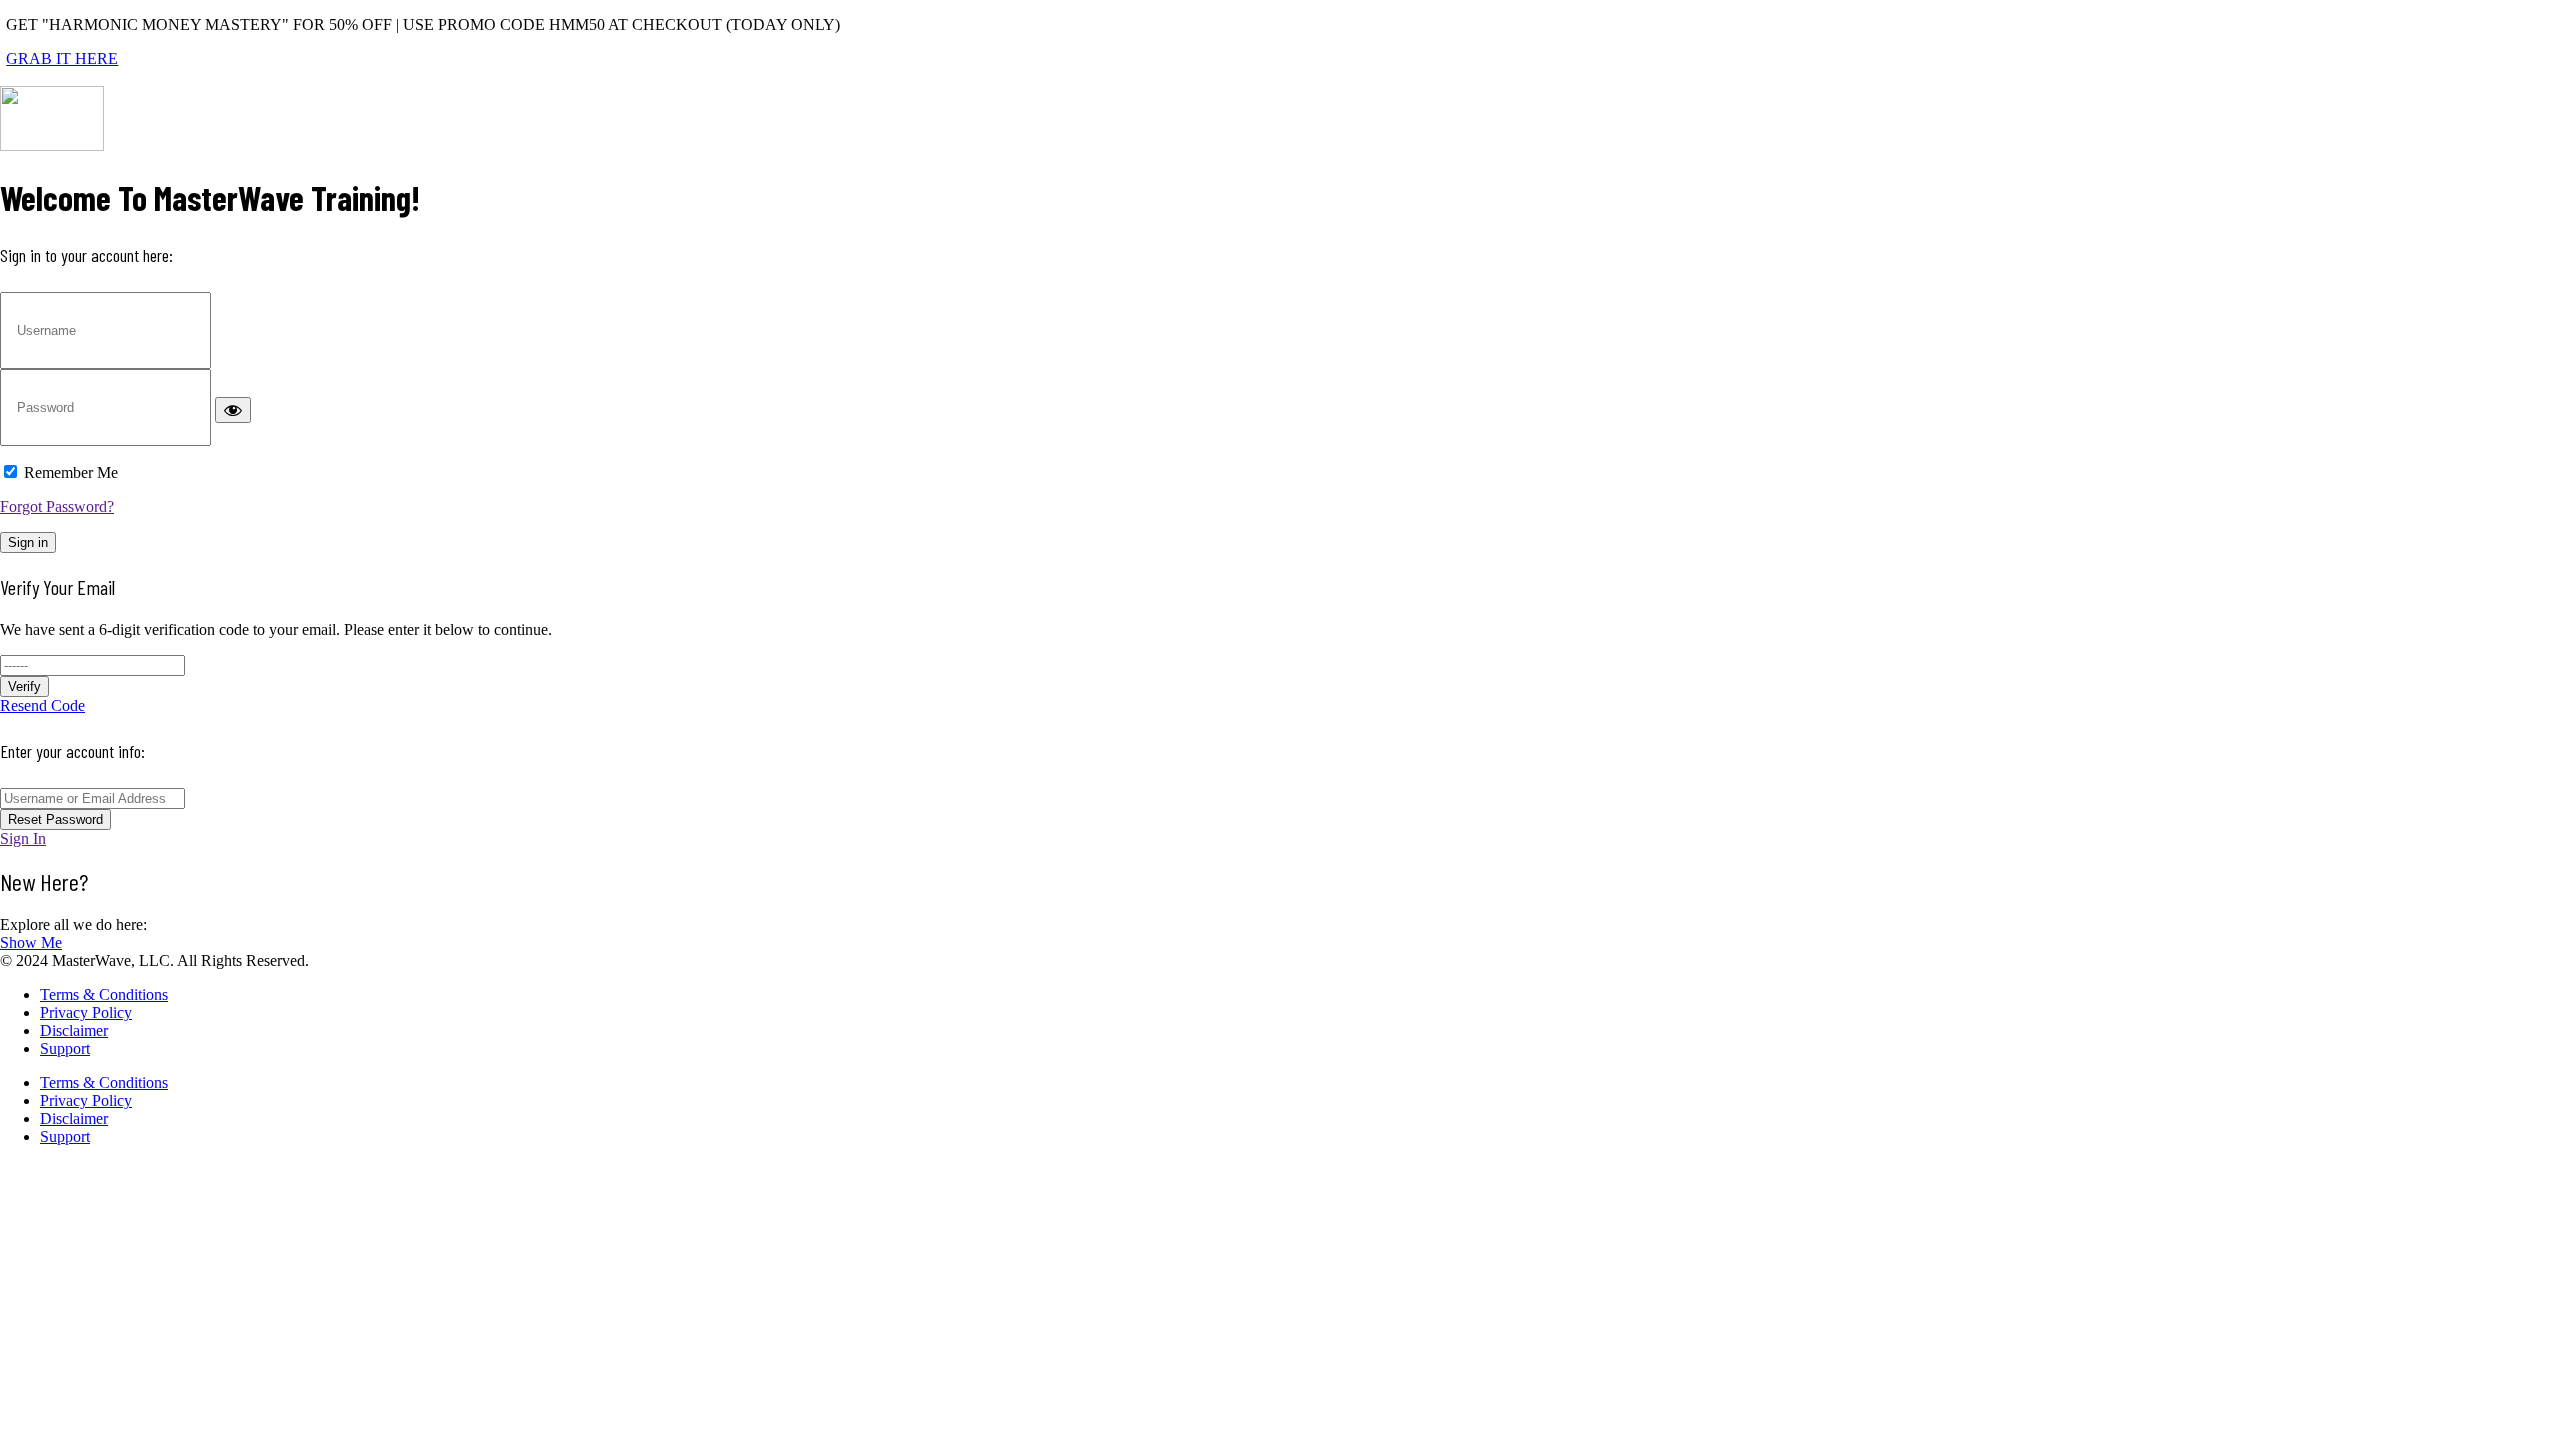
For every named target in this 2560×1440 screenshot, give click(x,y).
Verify (24, 686)
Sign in (28, 542)
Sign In (23, 838)
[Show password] (233, 410)
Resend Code (42, 705)
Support (65, 1048)
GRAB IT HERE (62, 58)
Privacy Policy (86, 1012)
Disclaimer (74, 1030)
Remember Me (71, 472)
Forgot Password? (57, 506)
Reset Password (55, 819)
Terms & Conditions (104, 994)
